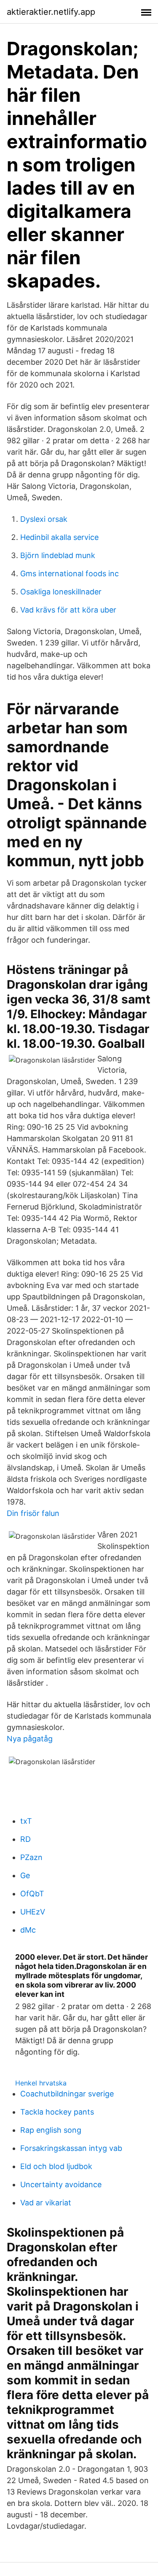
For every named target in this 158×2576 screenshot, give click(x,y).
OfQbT (32, 1894)
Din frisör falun (33, 1513)
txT (26, 1821)
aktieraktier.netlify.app (51, 12)
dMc (28, 1930)
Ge (25, 1875)
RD (25, 1839)
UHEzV (33, 1912)
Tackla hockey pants (57, 2112)
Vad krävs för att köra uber (68, 610)
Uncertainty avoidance (61, 2184)
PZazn (31, 1857)
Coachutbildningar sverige (67, 2094)
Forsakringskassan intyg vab (71, 2148)
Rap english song (51, 2130)
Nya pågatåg (30, 1739)
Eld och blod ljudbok (56, 2166)
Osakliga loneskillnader (61, 592)
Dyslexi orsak (44, 519)
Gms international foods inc (70, 573)
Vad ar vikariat (46, 2203)
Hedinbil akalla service (59, 537)
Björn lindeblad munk (58, 555)
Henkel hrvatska (41, 2083)
